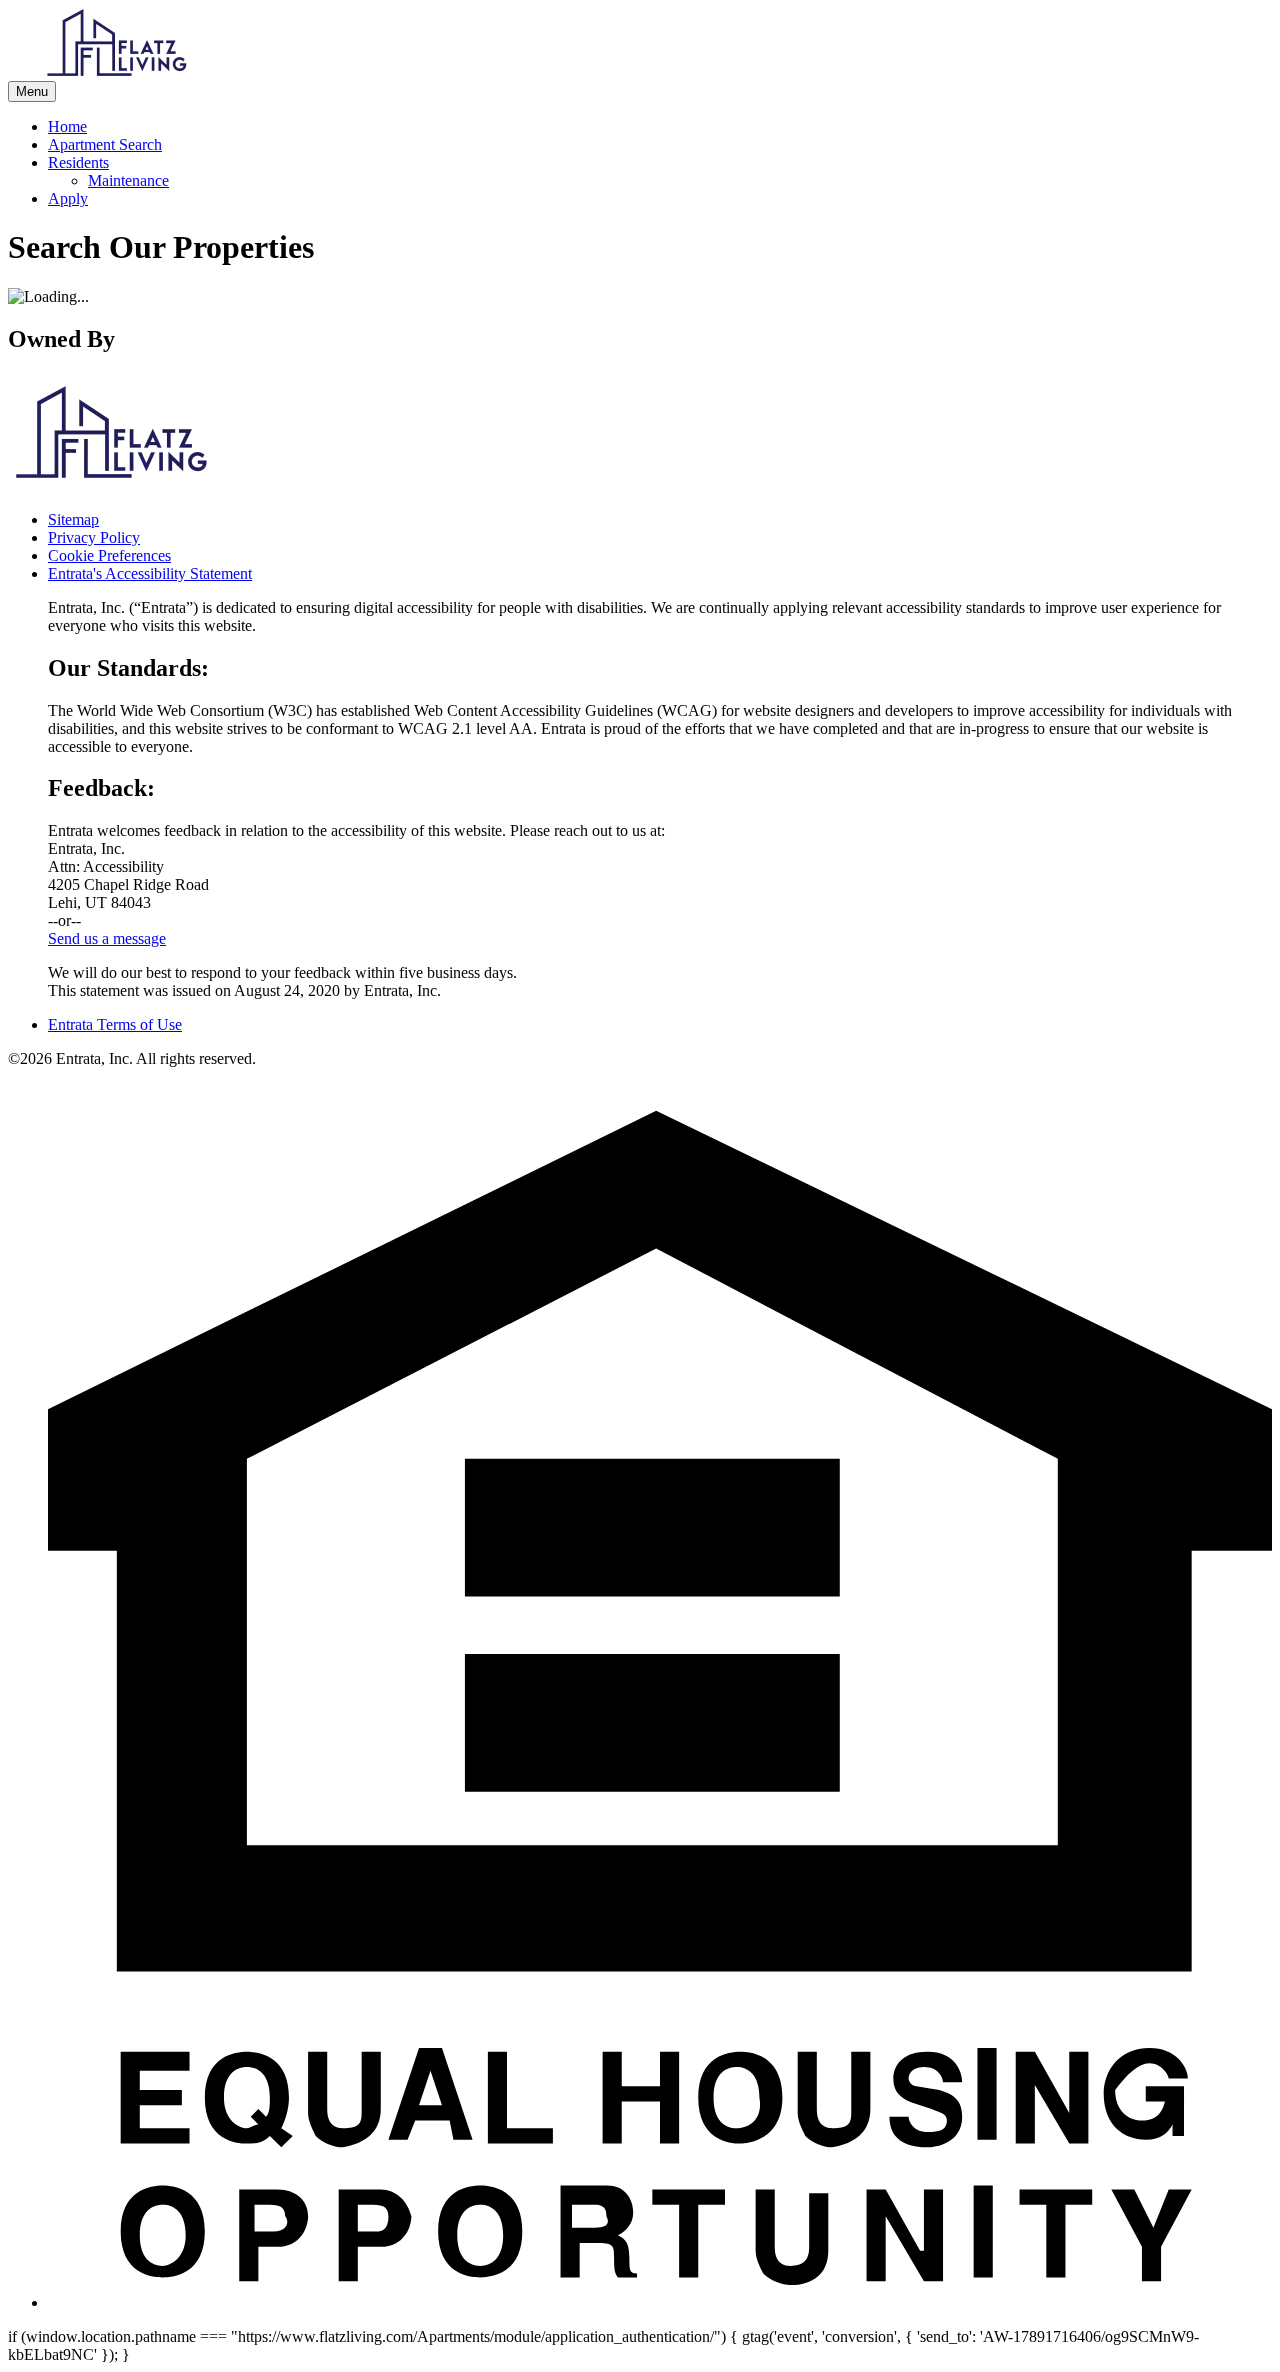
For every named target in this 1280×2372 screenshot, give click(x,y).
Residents (78, 162)
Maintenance (128, 180)
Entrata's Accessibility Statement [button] (150, 573)
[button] (660, 2302)
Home (67, 126)
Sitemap (73, 519)
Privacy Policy (94, 537)
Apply (68, 198)
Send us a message (107, 938)
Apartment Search (105, 144)
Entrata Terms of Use (115, 1024)
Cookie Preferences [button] (109, 555)
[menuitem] (660, 127)
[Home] (118, 71)
